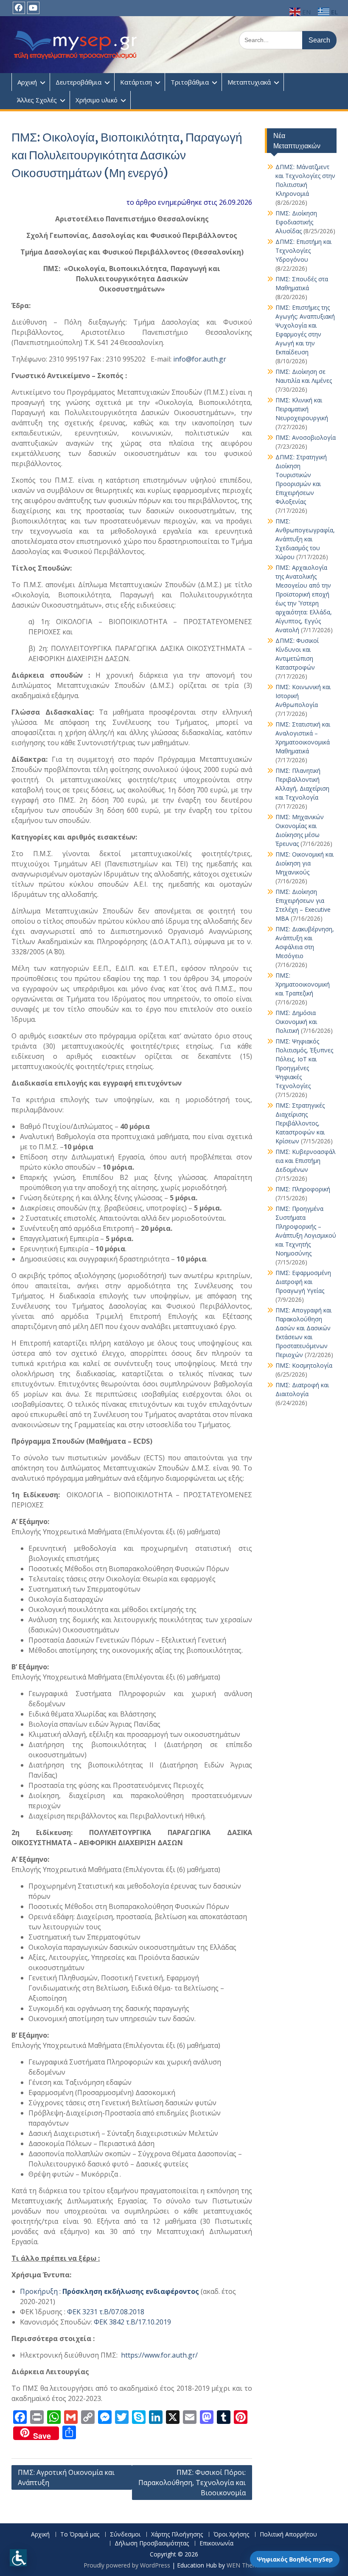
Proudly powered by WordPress (127, 2565)
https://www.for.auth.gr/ (159, 2355)
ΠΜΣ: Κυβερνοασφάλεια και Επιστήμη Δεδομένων (306, 1161)
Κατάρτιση (136, 82)
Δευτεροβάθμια (79, 82)
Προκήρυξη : (109, 2291)
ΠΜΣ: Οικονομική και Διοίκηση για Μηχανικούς (304, 863)
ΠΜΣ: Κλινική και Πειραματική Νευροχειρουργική (302, 409)
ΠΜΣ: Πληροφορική (303, 1189)
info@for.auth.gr (200, 359)
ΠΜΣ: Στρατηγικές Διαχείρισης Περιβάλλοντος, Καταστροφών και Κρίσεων (300, 1123)
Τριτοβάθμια (190, 82)
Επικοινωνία (216, 2543)
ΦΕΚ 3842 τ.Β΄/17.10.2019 (132, 2322)
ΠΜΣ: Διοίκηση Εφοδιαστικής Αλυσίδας (296, 222)
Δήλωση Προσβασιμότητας (152, 2543)
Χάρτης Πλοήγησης (177, 2535)
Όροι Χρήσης (231, 2535)
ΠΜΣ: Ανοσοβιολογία (306, 437)
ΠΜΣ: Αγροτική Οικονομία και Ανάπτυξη (66, 2477)
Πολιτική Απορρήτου (288, 2535)
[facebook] (19, 8)
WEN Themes (246, 2565)
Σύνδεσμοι (125, 2535)
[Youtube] (33, 8)
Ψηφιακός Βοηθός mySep (295, 2559)
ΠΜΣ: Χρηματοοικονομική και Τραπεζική (303, 984)
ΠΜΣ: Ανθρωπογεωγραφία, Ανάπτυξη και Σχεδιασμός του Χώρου (305, 539)
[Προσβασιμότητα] (18, 2558)
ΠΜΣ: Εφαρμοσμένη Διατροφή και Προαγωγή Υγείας (303, 1282)
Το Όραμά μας (80, 2535)
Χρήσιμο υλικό (97, 100)
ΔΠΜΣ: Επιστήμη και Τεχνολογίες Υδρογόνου (303, 250)
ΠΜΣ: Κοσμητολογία (304, 1365)
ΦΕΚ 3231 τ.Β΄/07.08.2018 (106, 2312)
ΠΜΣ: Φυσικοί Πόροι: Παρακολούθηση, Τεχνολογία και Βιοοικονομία (192, 2483)
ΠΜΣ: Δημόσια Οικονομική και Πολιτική (296, 1022)
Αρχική (27, 82)
